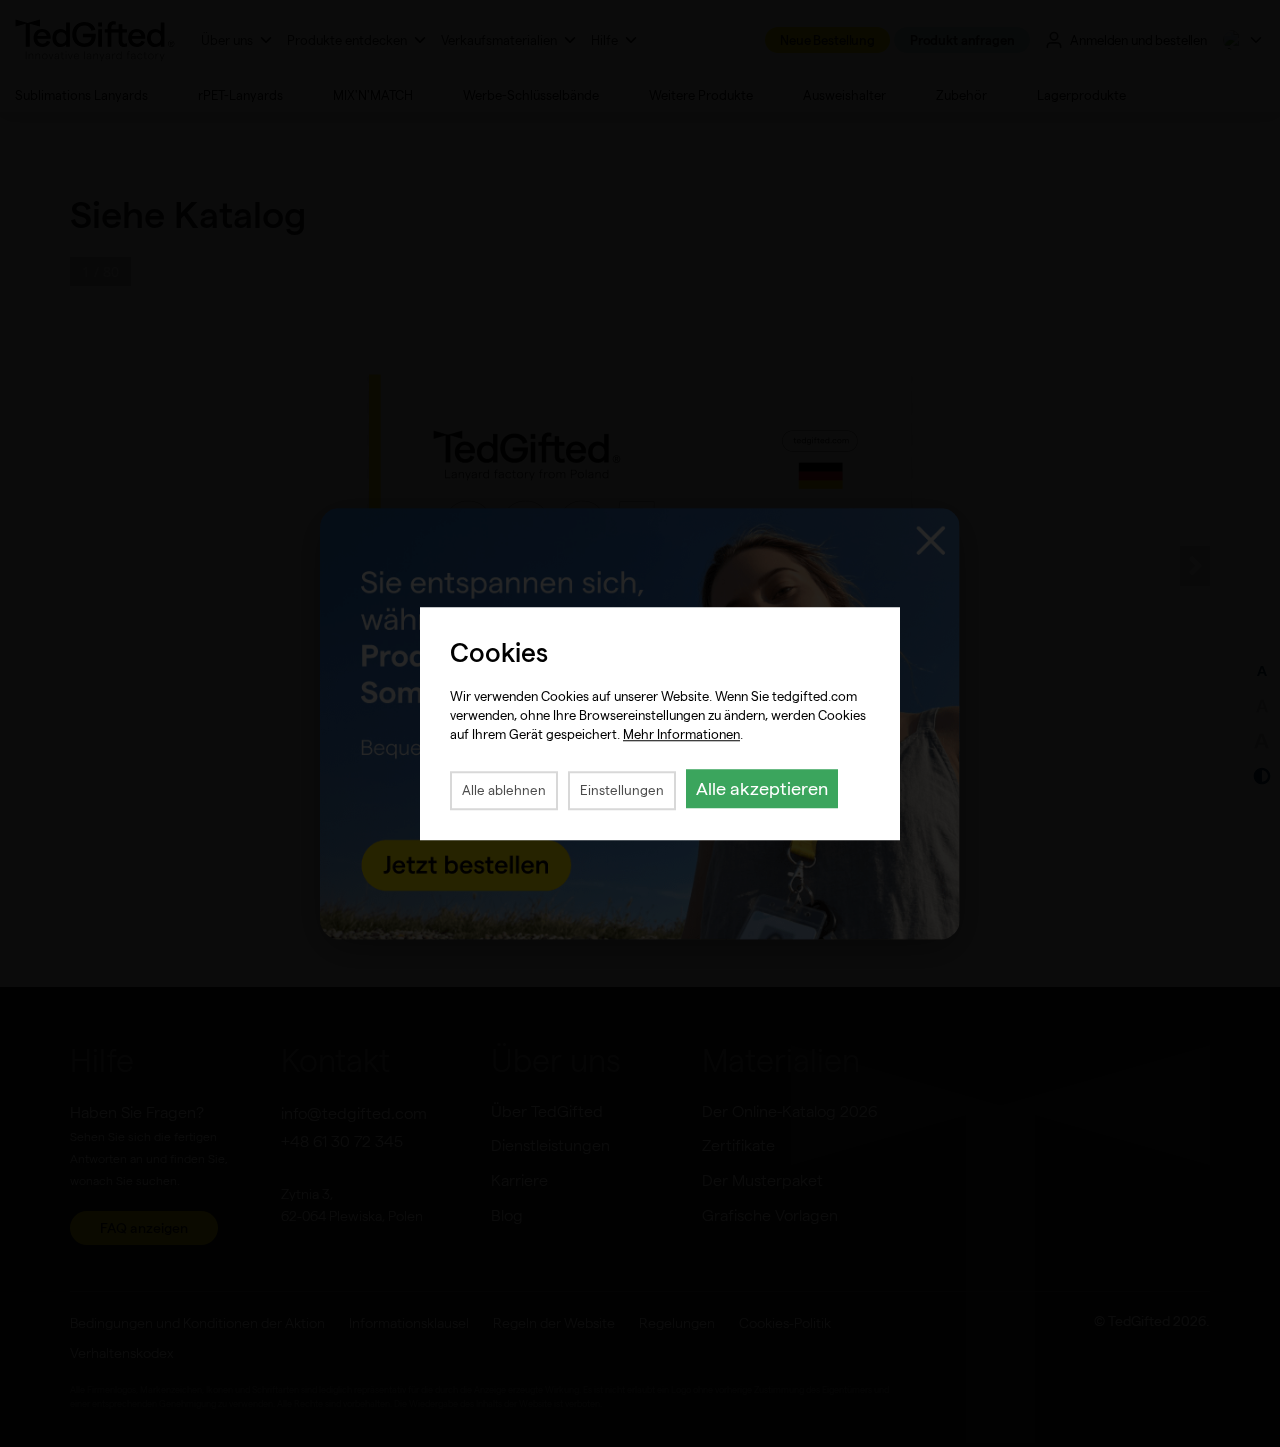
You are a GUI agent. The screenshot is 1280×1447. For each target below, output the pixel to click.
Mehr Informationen (681, 734)
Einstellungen (622, 790)
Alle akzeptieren (762, 788)
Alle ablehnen (504, 790)
